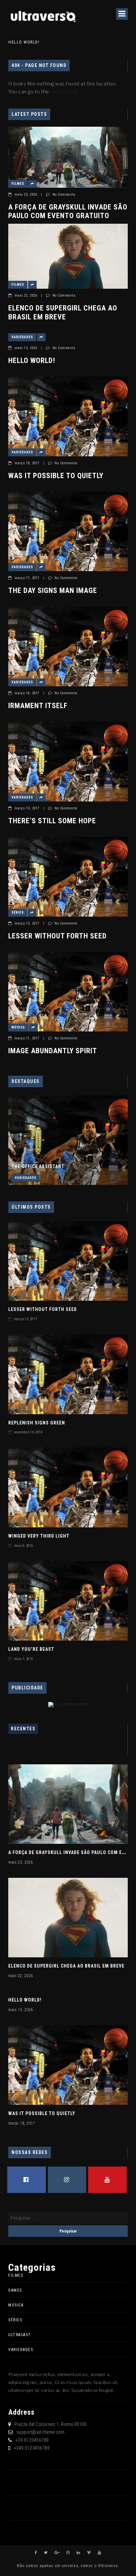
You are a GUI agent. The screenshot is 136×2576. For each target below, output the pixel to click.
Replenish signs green (37, 1423)
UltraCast (20, 2335)
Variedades (22, 337)
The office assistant (38, 1166)
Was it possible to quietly (56, 476)
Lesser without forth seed (57, 936)
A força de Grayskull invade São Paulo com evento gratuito (68, 211)
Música (18, 1027)
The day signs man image (53, 590)
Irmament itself (38, 706)
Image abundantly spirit (53, 1051)
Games (15, 2290)
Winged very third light (39, 1536)
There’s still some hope (52, 821)
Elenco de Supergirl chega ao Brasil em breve (63, 312)
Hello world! (24, 42)
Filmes (18, 184)
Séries (18, 913)
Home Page (64, 91)
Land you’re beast (31, 1649)
